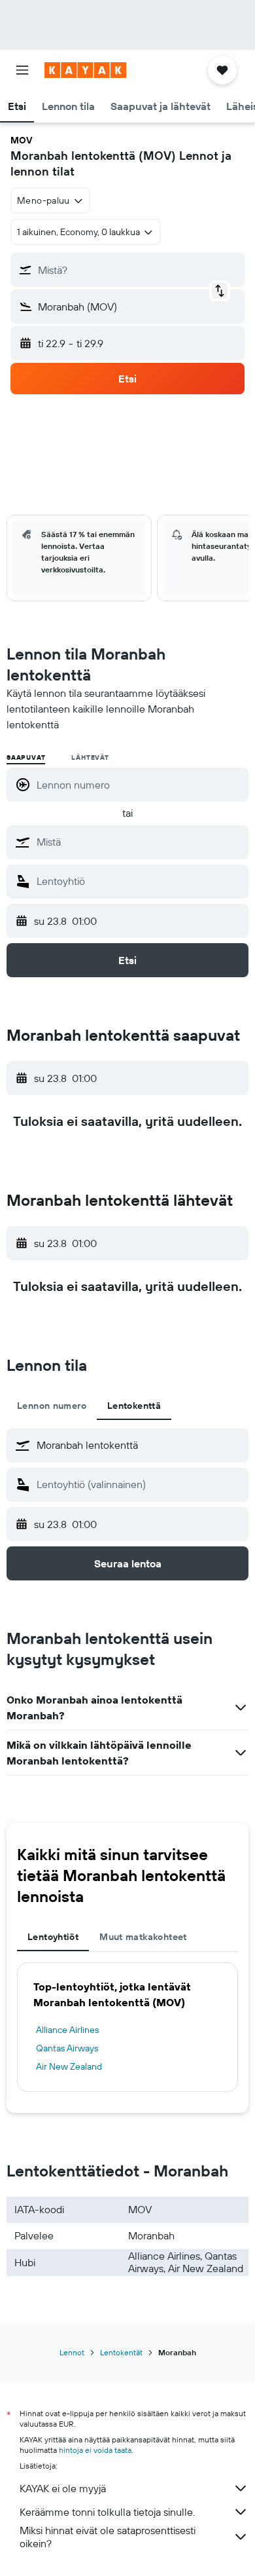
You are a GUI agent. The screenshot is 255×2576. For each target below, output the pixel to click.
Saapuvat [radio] (26, 757)
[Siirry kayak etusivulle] (85, 70)
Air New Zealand (69, 2066)
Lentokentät (121, 2352)
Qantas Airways (67, 2048)
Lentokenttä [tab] (134, 1406)
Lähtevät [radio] (90, 757)
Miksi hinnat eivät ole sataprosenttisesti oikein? (108, 2537)
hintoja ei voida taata (95, 2450)
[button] (22, 70)
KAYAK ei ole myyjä (63, 2488)
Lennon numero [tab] (52, 1406)
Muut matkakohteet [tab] (143, 1937)
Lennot (72, 2352)
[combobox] (139, 842)
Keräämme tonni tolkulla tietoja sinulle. (107, 2512)
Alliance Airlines (67, 2030)
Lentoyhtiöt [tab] (53, 1937)
